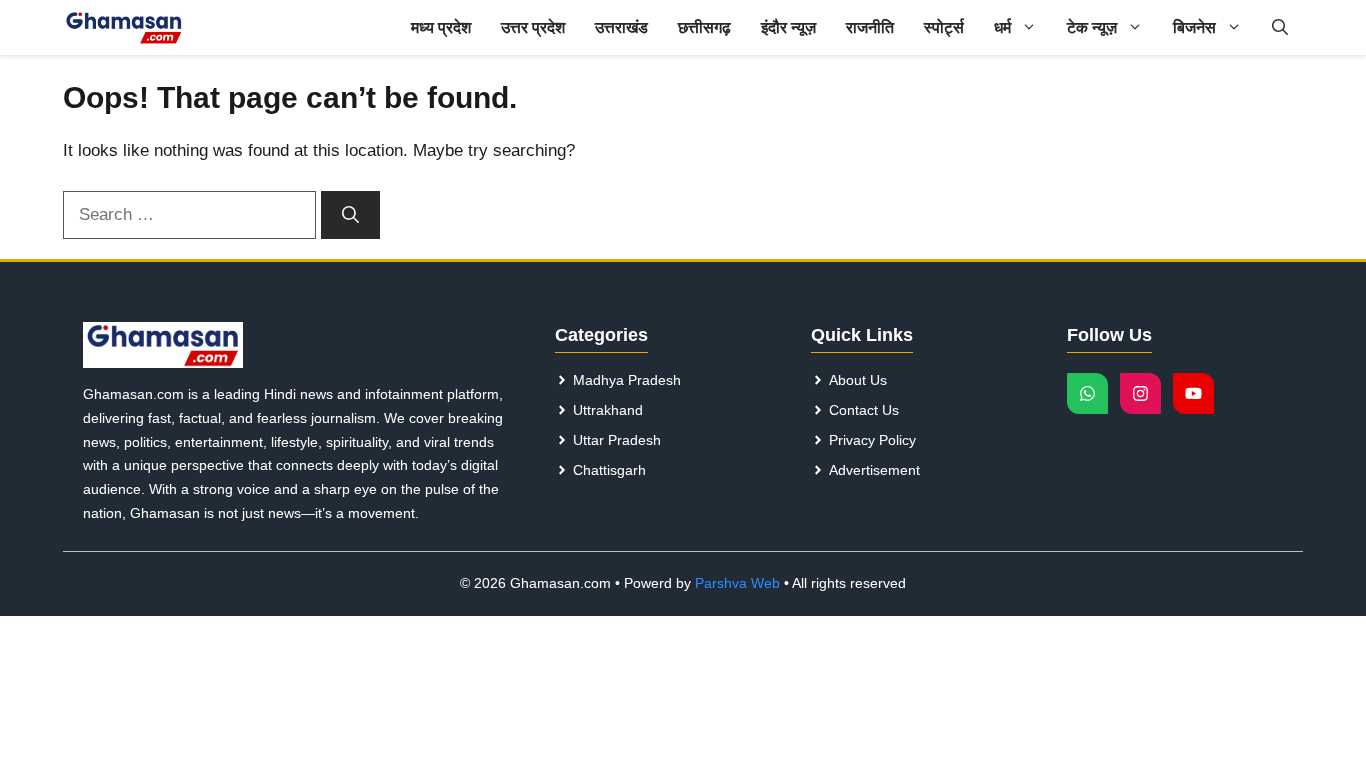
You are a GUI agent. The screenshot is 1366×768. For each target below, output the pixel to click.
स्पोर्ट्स (944, 27)
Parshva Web (737, 583)
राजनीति (870, 27)
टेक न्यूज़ (1092, 27)
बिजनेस (1194, 27)
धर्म (1002, 27)
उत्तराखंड (621, 27)
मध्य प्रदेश (441, 27)
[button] (1280, 27)
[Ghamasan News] (124, 27)
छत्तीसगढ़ (704, 27)
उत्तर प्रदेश (533, 27)
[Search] (350, 215)
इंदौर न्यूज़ (788, 27)
